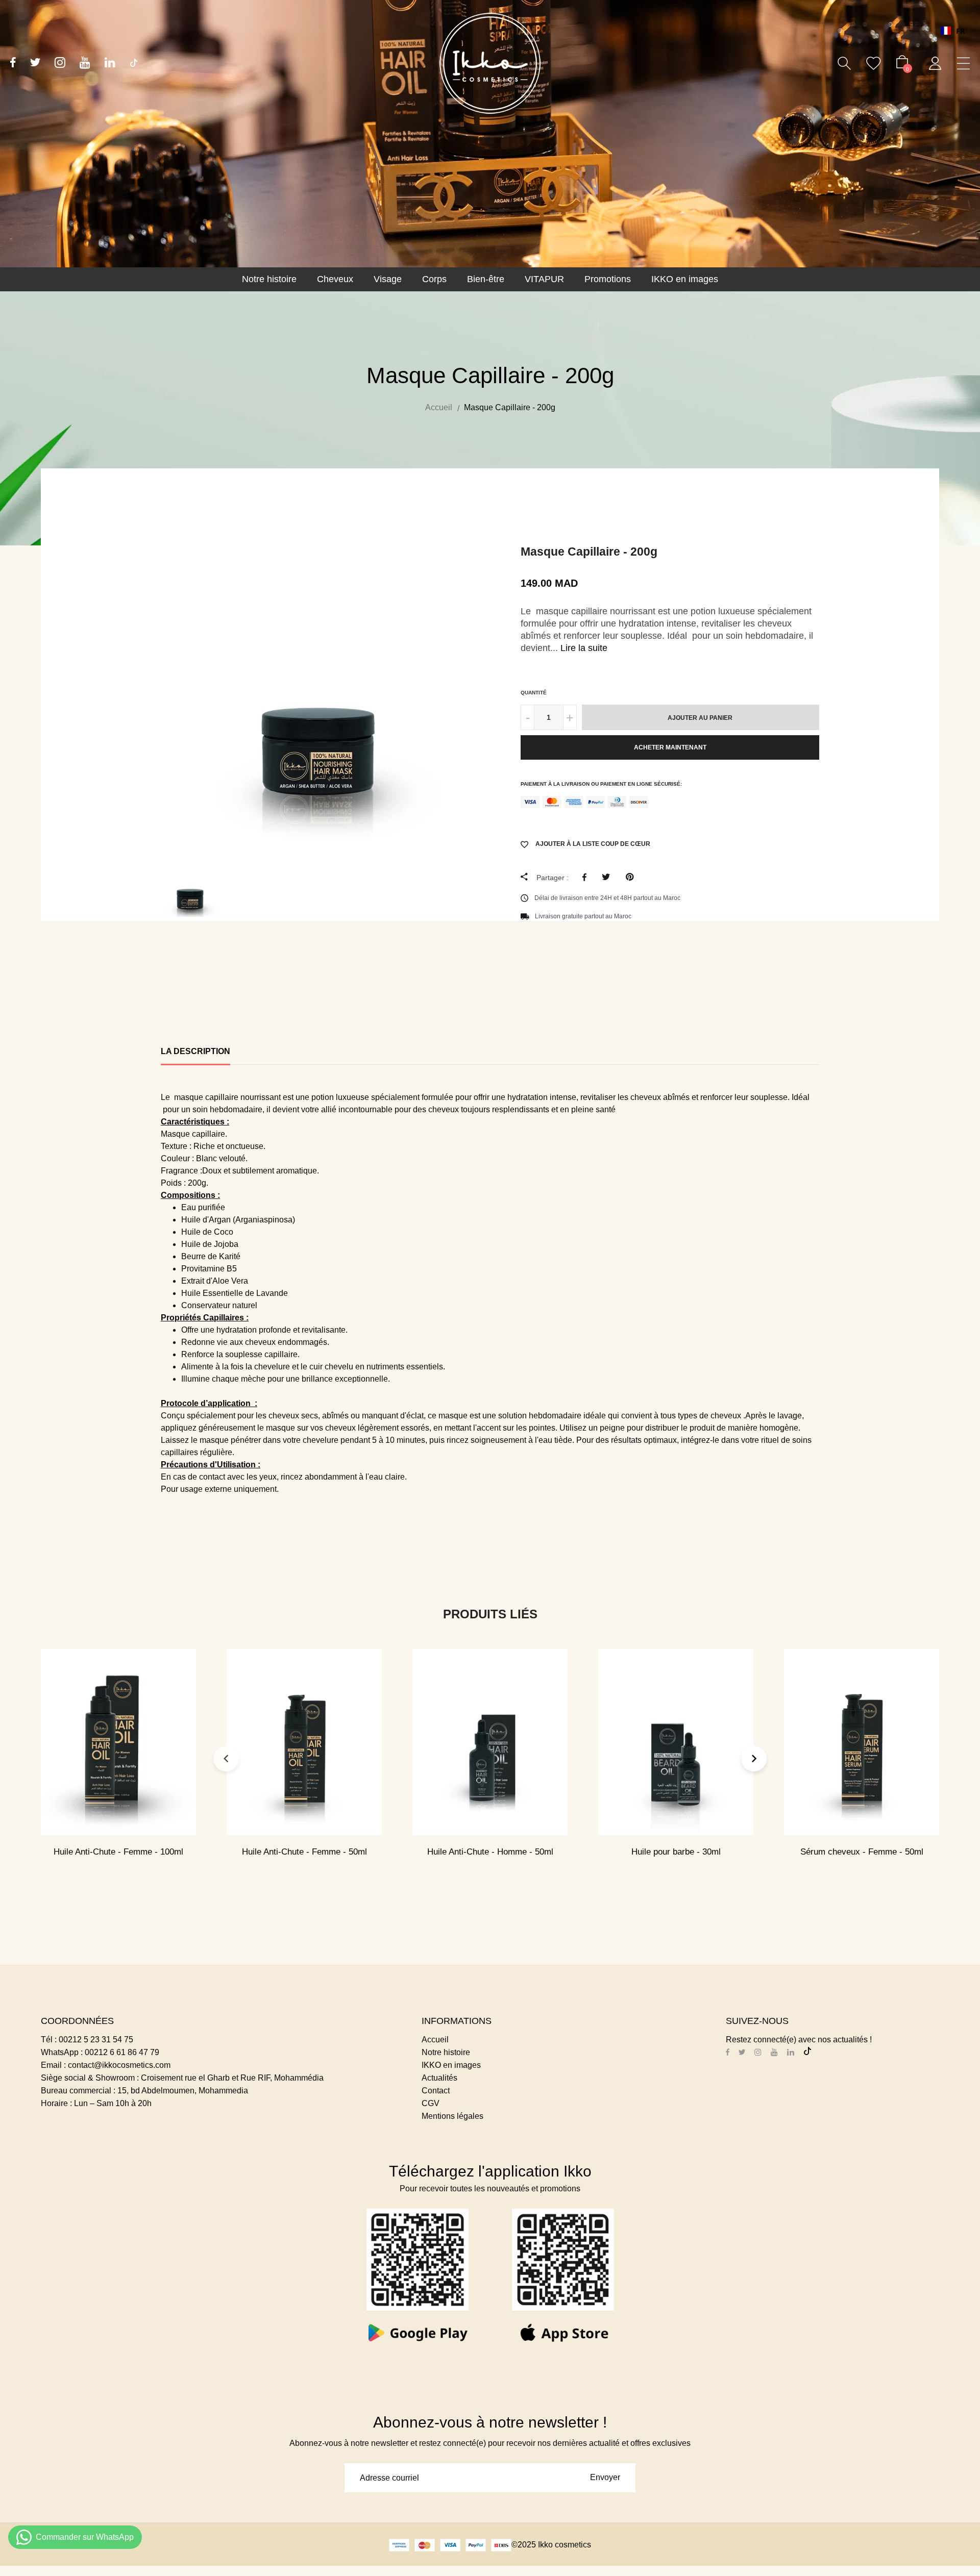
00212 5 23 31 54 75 (96, 2040)
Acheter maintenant (670, 747)
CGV (431, 2103)
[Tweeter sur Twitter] (609, 877)
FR (960, 31)
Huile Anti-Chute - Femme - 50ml (304, 1852)
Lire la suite (584, 648)
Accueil (435, 2040)
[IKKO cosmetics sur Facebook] (13, 64)
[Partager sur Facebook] (587, 877)
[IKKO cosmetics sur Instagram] (60, 64)
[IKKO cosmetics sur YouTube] (85, 64)
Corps (434, 279)
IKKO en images (685, 279)
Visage (388, 279)
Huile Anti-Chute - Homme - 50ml (490, 1852)
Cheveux (335, 279)
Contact (436, 2091)
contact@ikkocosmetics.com (119, 2065)
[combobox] (953, 31)
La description (195, 1051)
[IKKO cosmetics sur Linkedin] (110, 64)
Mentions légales (452, 2116)
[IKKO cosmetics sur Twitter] (35, 64)
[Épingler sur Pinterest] (632, 877)
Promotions (608, 279)
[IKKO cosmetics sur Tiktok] (134, 63)
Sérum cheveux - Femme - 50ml (862, 1852)
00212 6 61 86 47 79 (122, 2052)
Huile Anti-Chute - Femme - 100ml (118, 1852)
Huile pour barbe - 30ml (676, 1852)
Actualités (439, 2078)
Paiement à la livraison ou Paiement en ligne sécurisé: (601, 784)
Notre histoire (269, 279)
